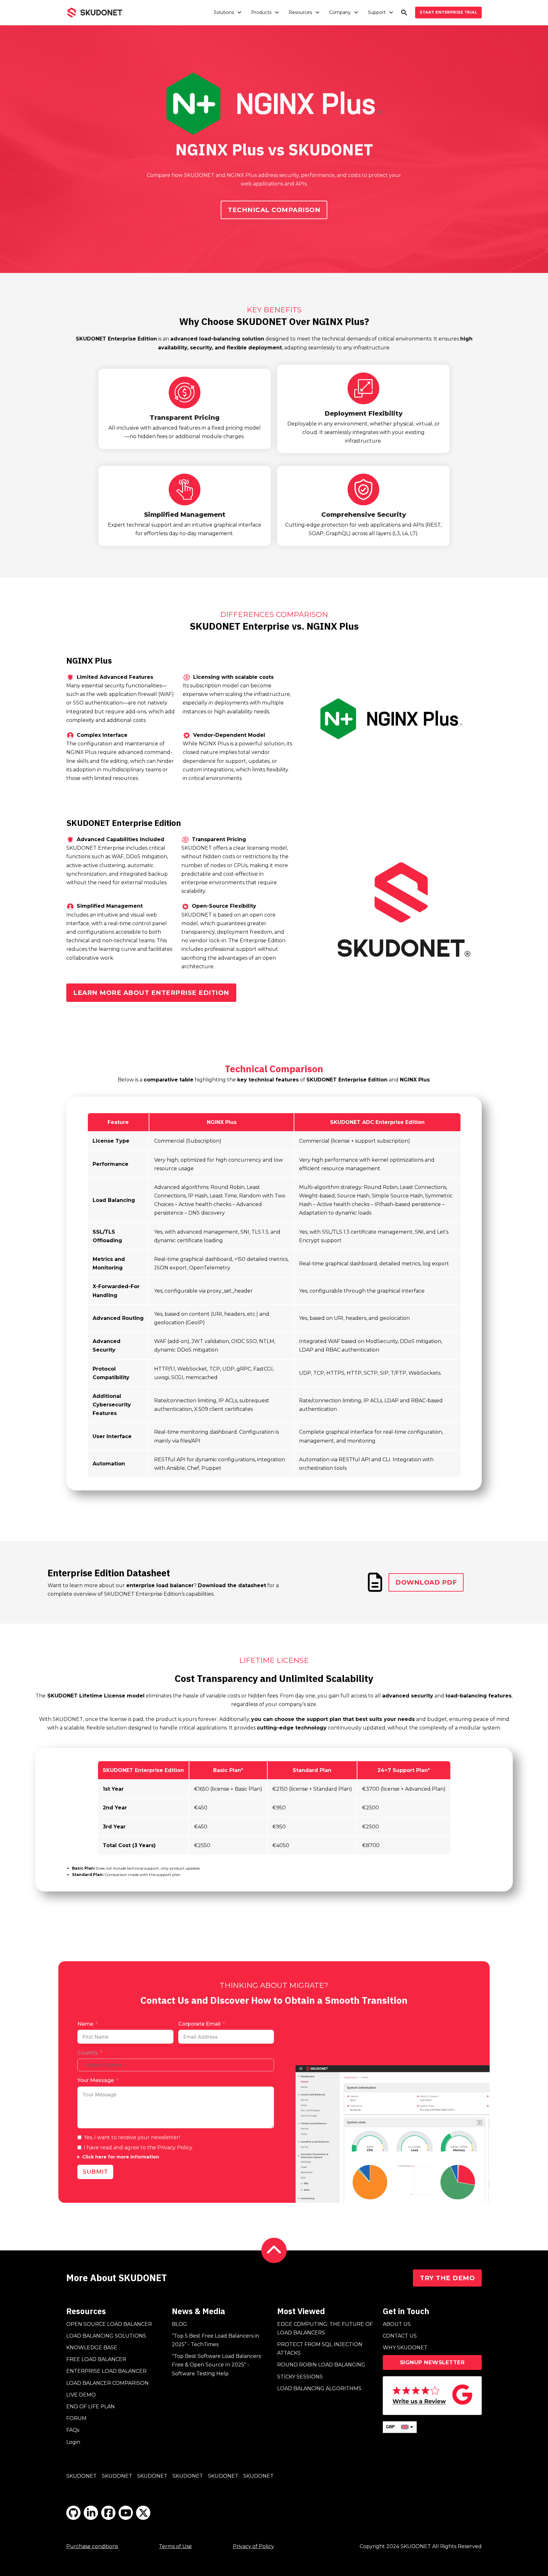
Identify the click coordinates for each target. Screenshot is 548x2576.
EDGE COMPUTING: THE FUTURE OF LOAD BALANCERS (325, 2328)
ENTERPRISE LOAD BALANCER (106, 2371)
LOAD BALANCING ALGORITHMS (319, 2388)
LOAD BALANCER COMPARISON (108, 2383)
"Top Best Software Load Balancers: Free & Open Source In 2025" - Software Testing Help (217, 2365)
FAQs (73, 2430)
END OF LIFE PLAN (91, 2407)
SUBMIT (95, 2172)
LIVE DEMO (81, 2395)
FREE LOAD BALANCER (96, 2359)
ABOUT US (397, 2324)
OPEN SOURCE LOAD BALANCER (109, 2324)
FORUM (76, 2418)
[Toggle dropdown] (239, 12)
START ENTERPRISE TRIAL (448, 12)
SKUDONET (82, 2476)
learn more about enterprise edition (151, 993)
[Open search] (404, 13)
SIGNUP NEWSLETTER (432, 2362)
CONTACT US (400, 2336)
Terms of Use (175, 2546)
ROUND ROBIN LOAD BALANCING (321, 2365)
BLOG (179, 2324)
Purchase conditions (92, 2546)
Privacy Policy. (175, 2148)
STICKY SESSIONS (300, 2377)
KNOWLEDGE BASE (92, 2348)
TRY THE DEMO (447, 2278)
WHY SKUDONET (405, 2348)
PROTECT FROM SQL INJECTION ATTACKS (320, 2349)
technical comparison (274, 210)
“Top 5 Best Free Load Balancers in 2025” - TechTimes (215, 2340)
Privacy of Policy (253, 2546)
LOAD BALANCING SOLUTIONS (106, 2336)
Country (88, 2053)
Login (73, 2442)
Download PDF (426, 1582)
